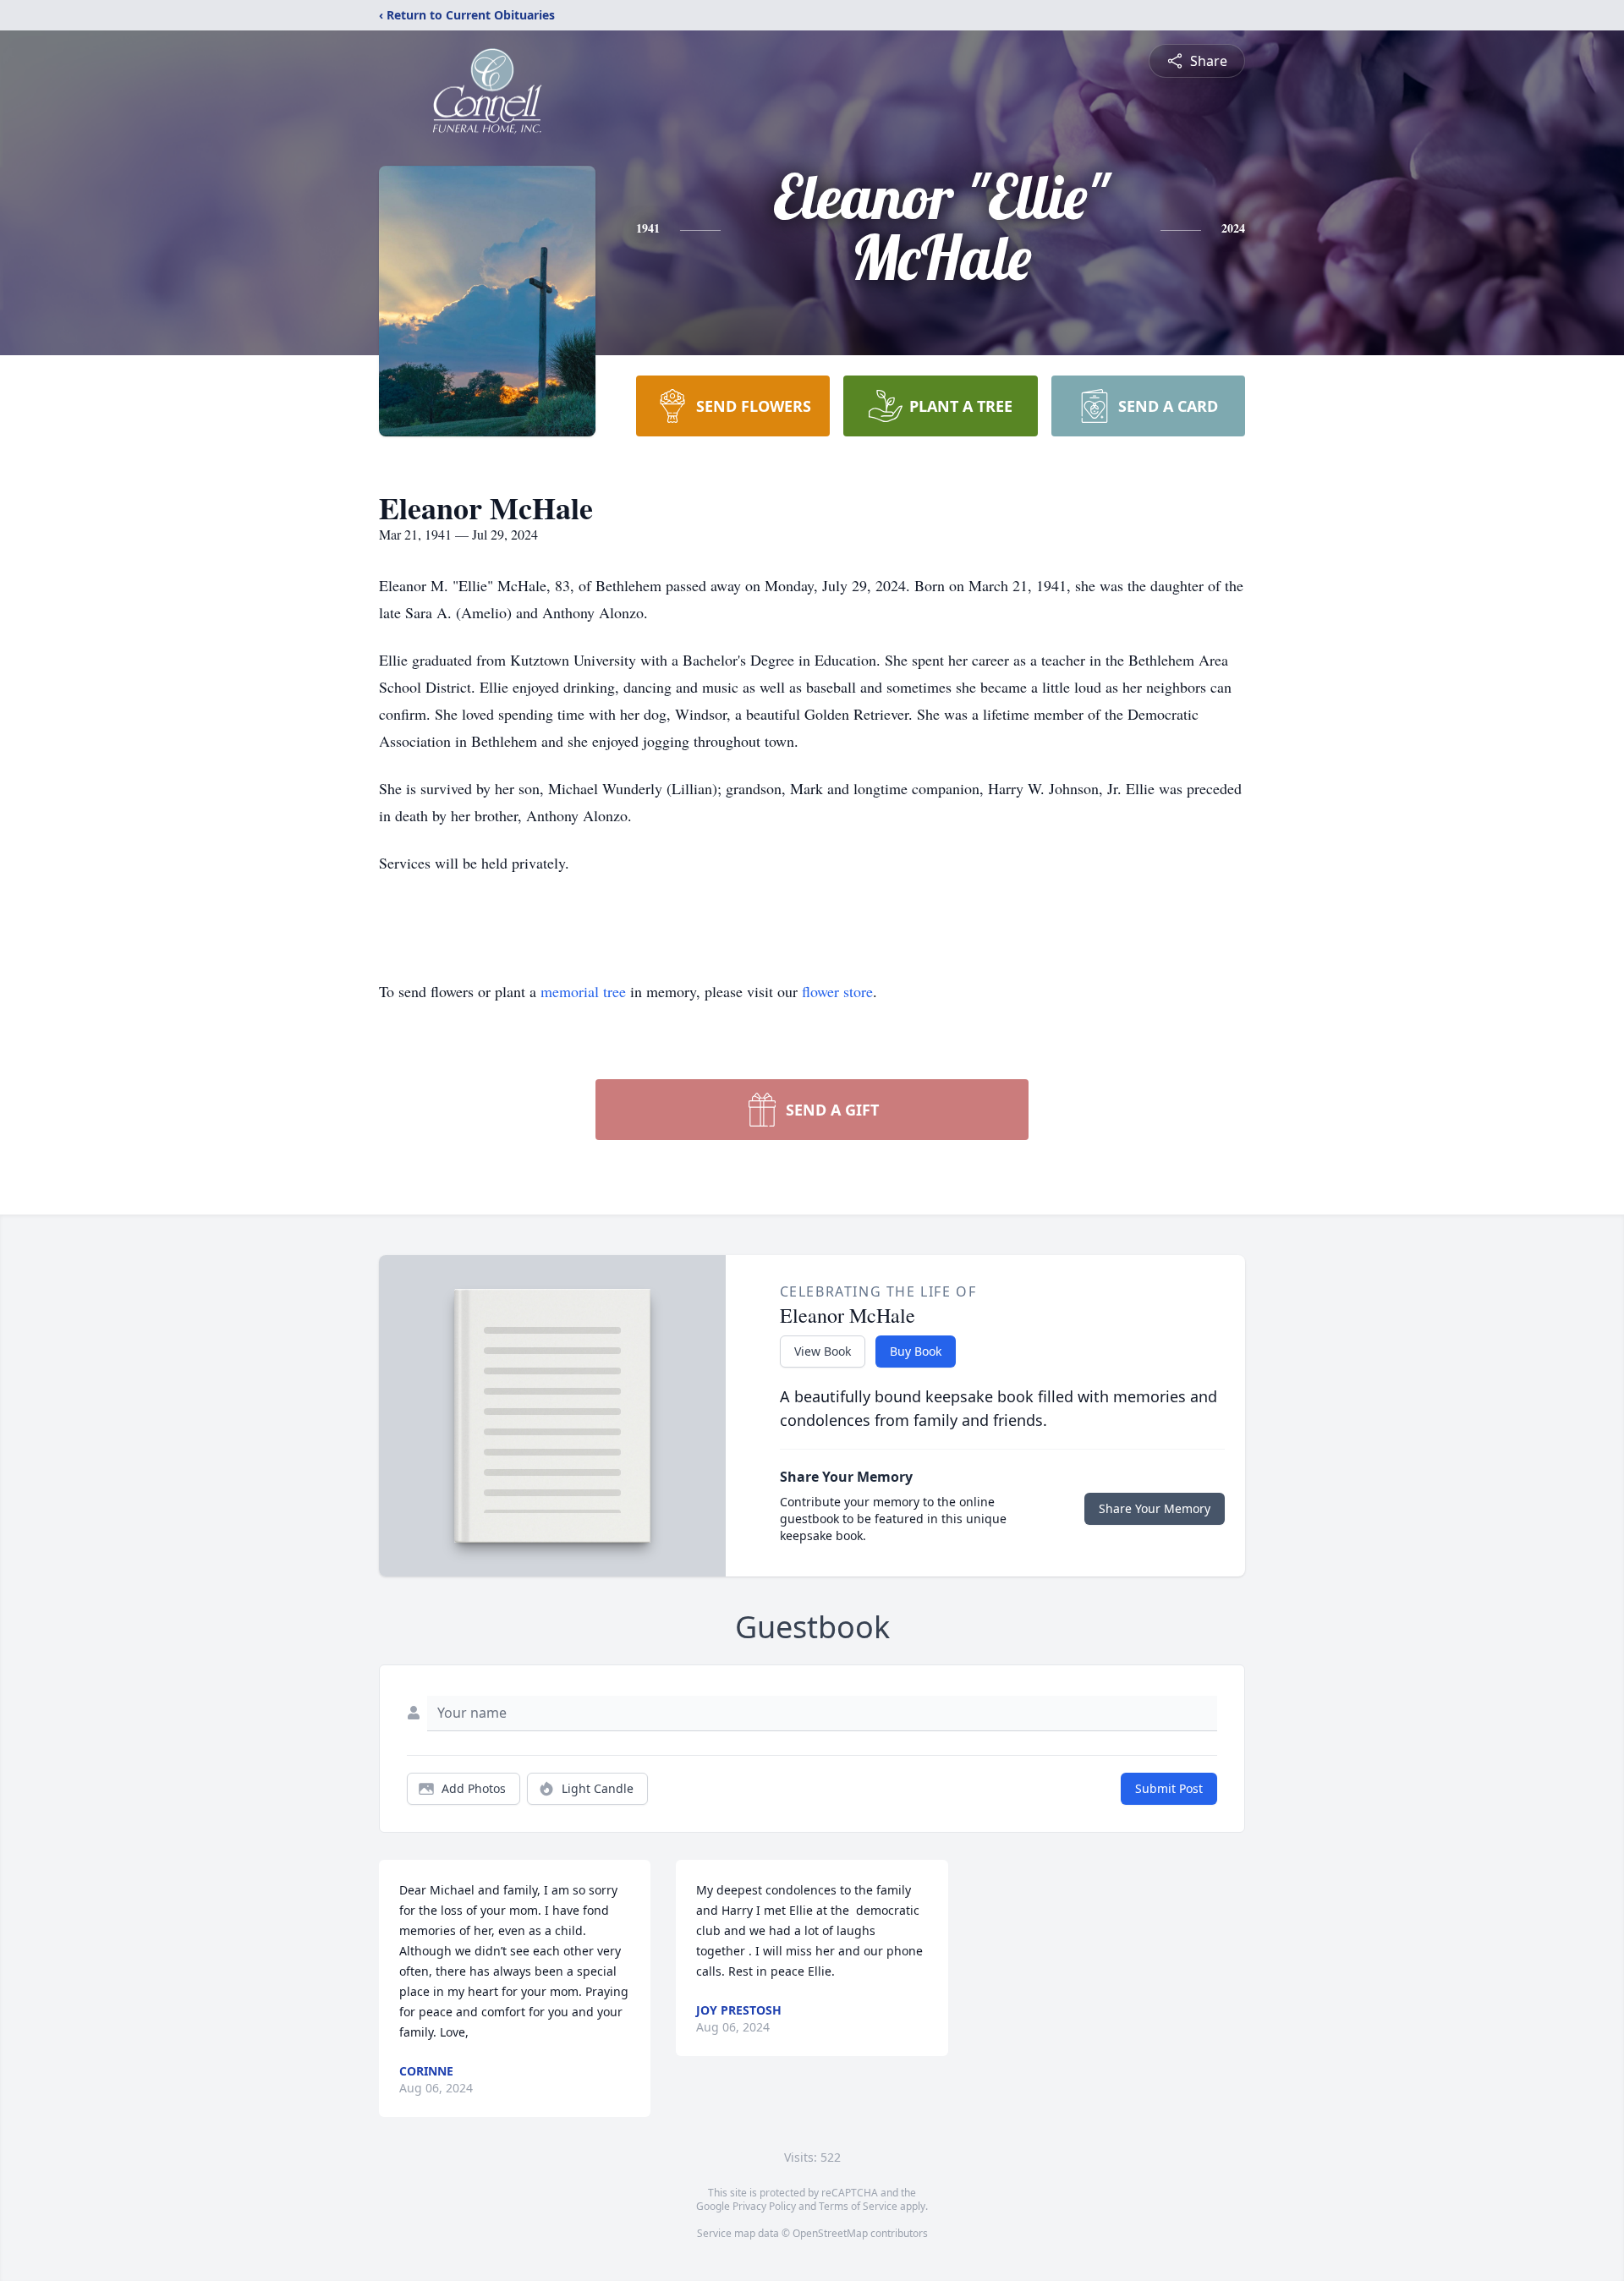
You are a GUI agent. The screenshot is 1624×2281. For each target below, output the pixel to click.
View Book (823, 1351)
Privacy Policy (764, 2206)
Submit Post (1169, 1788)
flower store (837, 991)
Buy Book (916, 1351)
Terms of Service (858, 2206)
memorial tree (583, 991)
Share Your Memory (1155, 1508)
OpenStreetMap (830, 2233)
